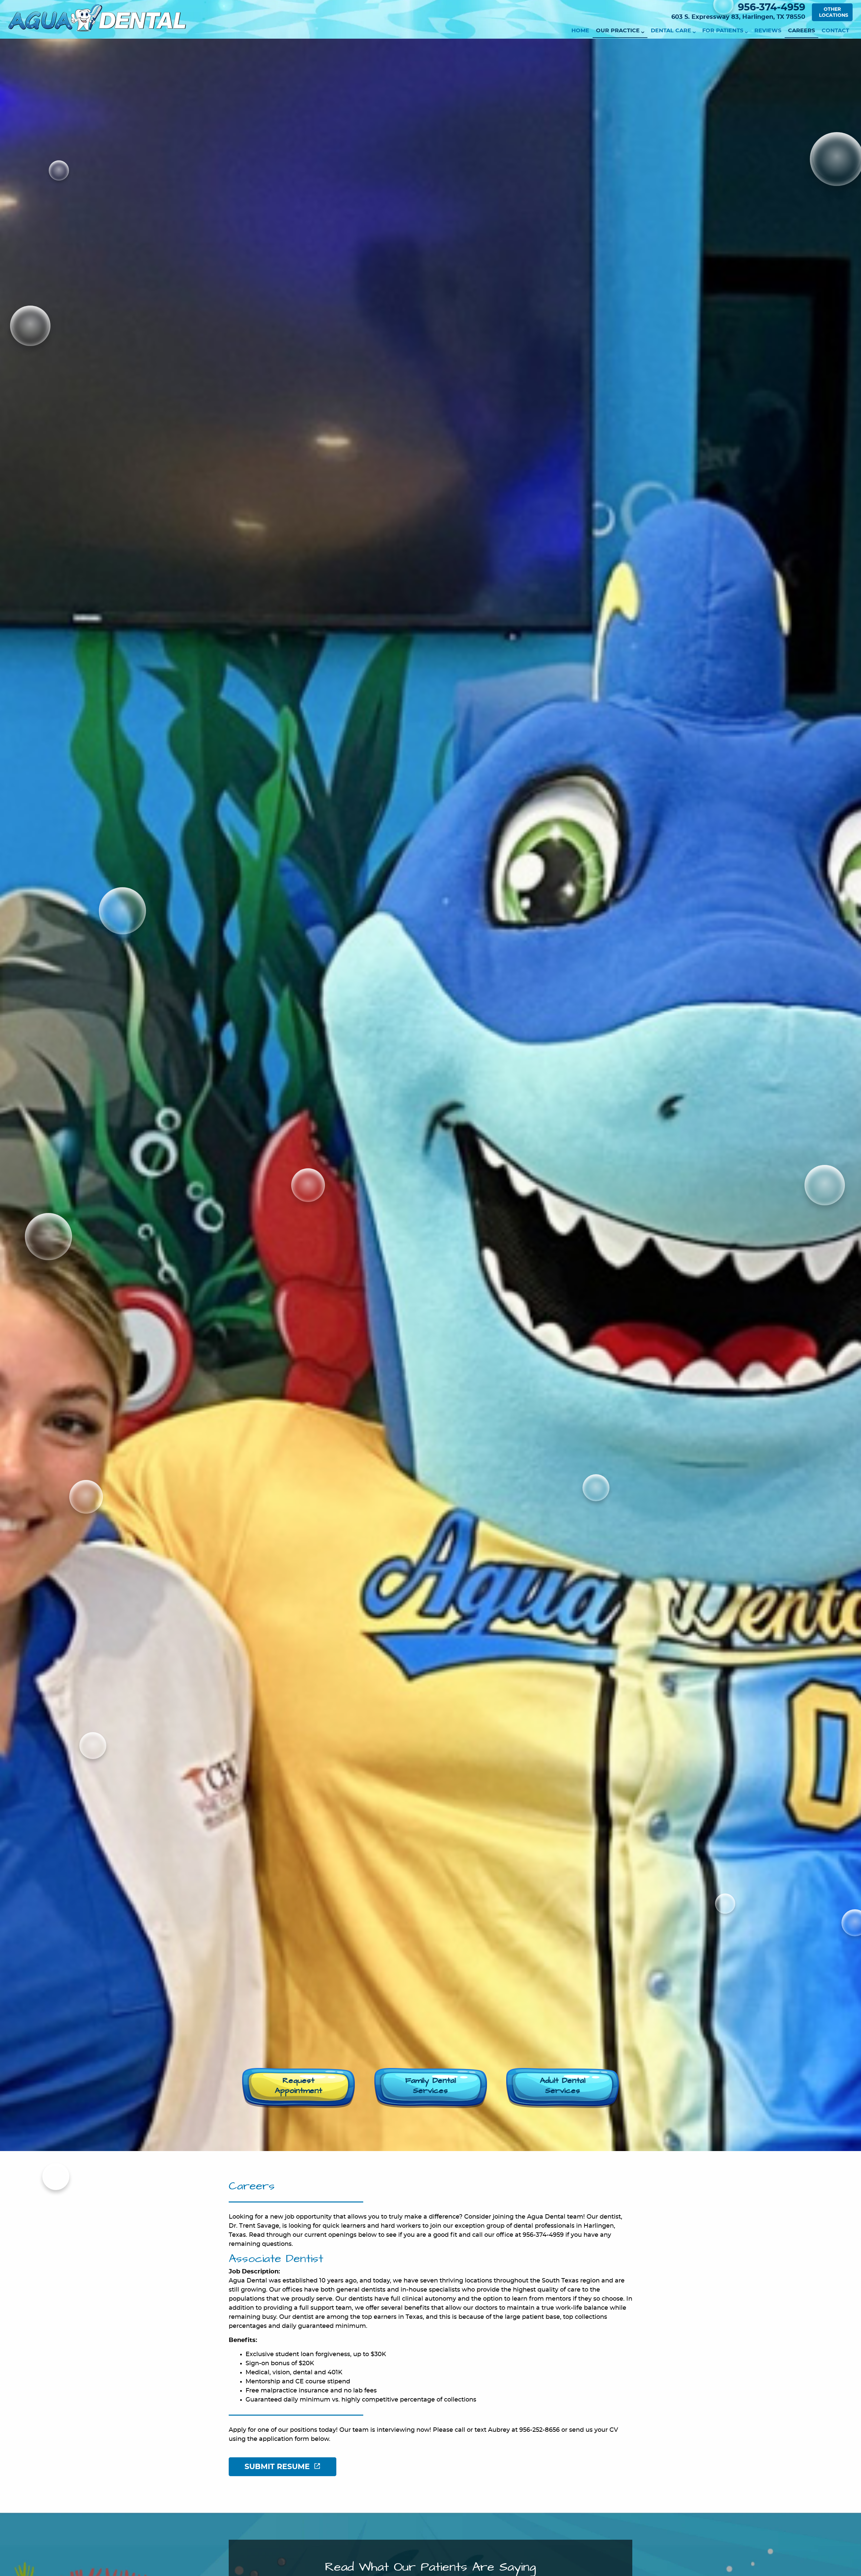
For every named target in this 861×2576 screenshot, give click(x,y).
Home (580, 31)
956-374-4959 (772, 8)
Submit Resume (277, 2467)
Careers (801, 31)
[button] (298, 2088)
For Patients (723, 31)
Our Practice (618, 31)
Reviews (768, 31)
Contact (835, 31)
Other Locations (834, 12)
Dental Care (671, 31)
